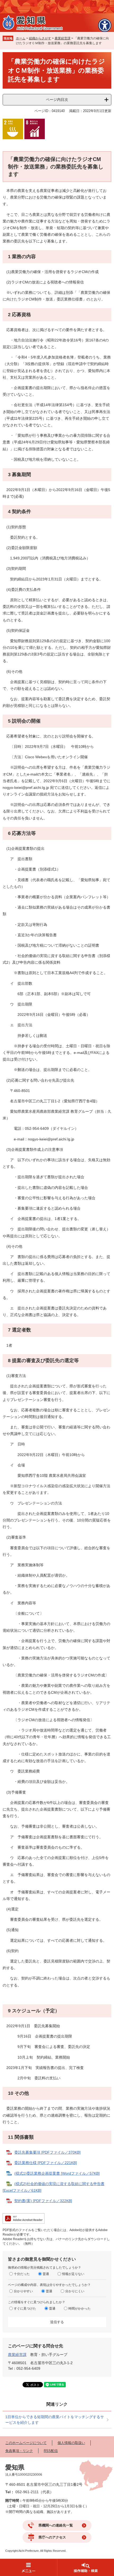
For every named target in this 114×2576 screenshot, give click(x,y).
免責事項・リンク (19, 2451)
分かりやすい (23, 2291)
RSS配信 (51, 2451)
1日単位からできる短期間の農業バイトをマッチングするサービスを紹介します (55, 2420)
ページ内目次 (57, 100)
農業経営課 (63, 38)
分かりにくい (75, 2291)
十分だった (22, 2274)
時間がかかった (80, 2309)
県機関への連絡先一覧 (56, 2525)
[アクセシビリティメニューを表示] (105, 25)
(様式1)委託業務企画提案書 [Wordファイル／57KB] (57, 2173)
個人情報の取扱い (71, 2443)
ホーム (21, 38)
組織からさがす (40, 38)
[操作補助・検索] (85, 2567)
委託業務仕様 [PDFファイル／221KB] (46, 2163)
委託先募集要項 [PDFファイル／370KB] (47, 2152)
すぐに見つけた (25, 2309)
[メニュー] (28, 2567)
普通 (46, 2274)
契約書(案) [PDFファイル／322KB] (43, 2201)
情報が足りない (73, 2274)
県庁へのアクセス (52, 2537)
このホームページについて (26, 2443)
